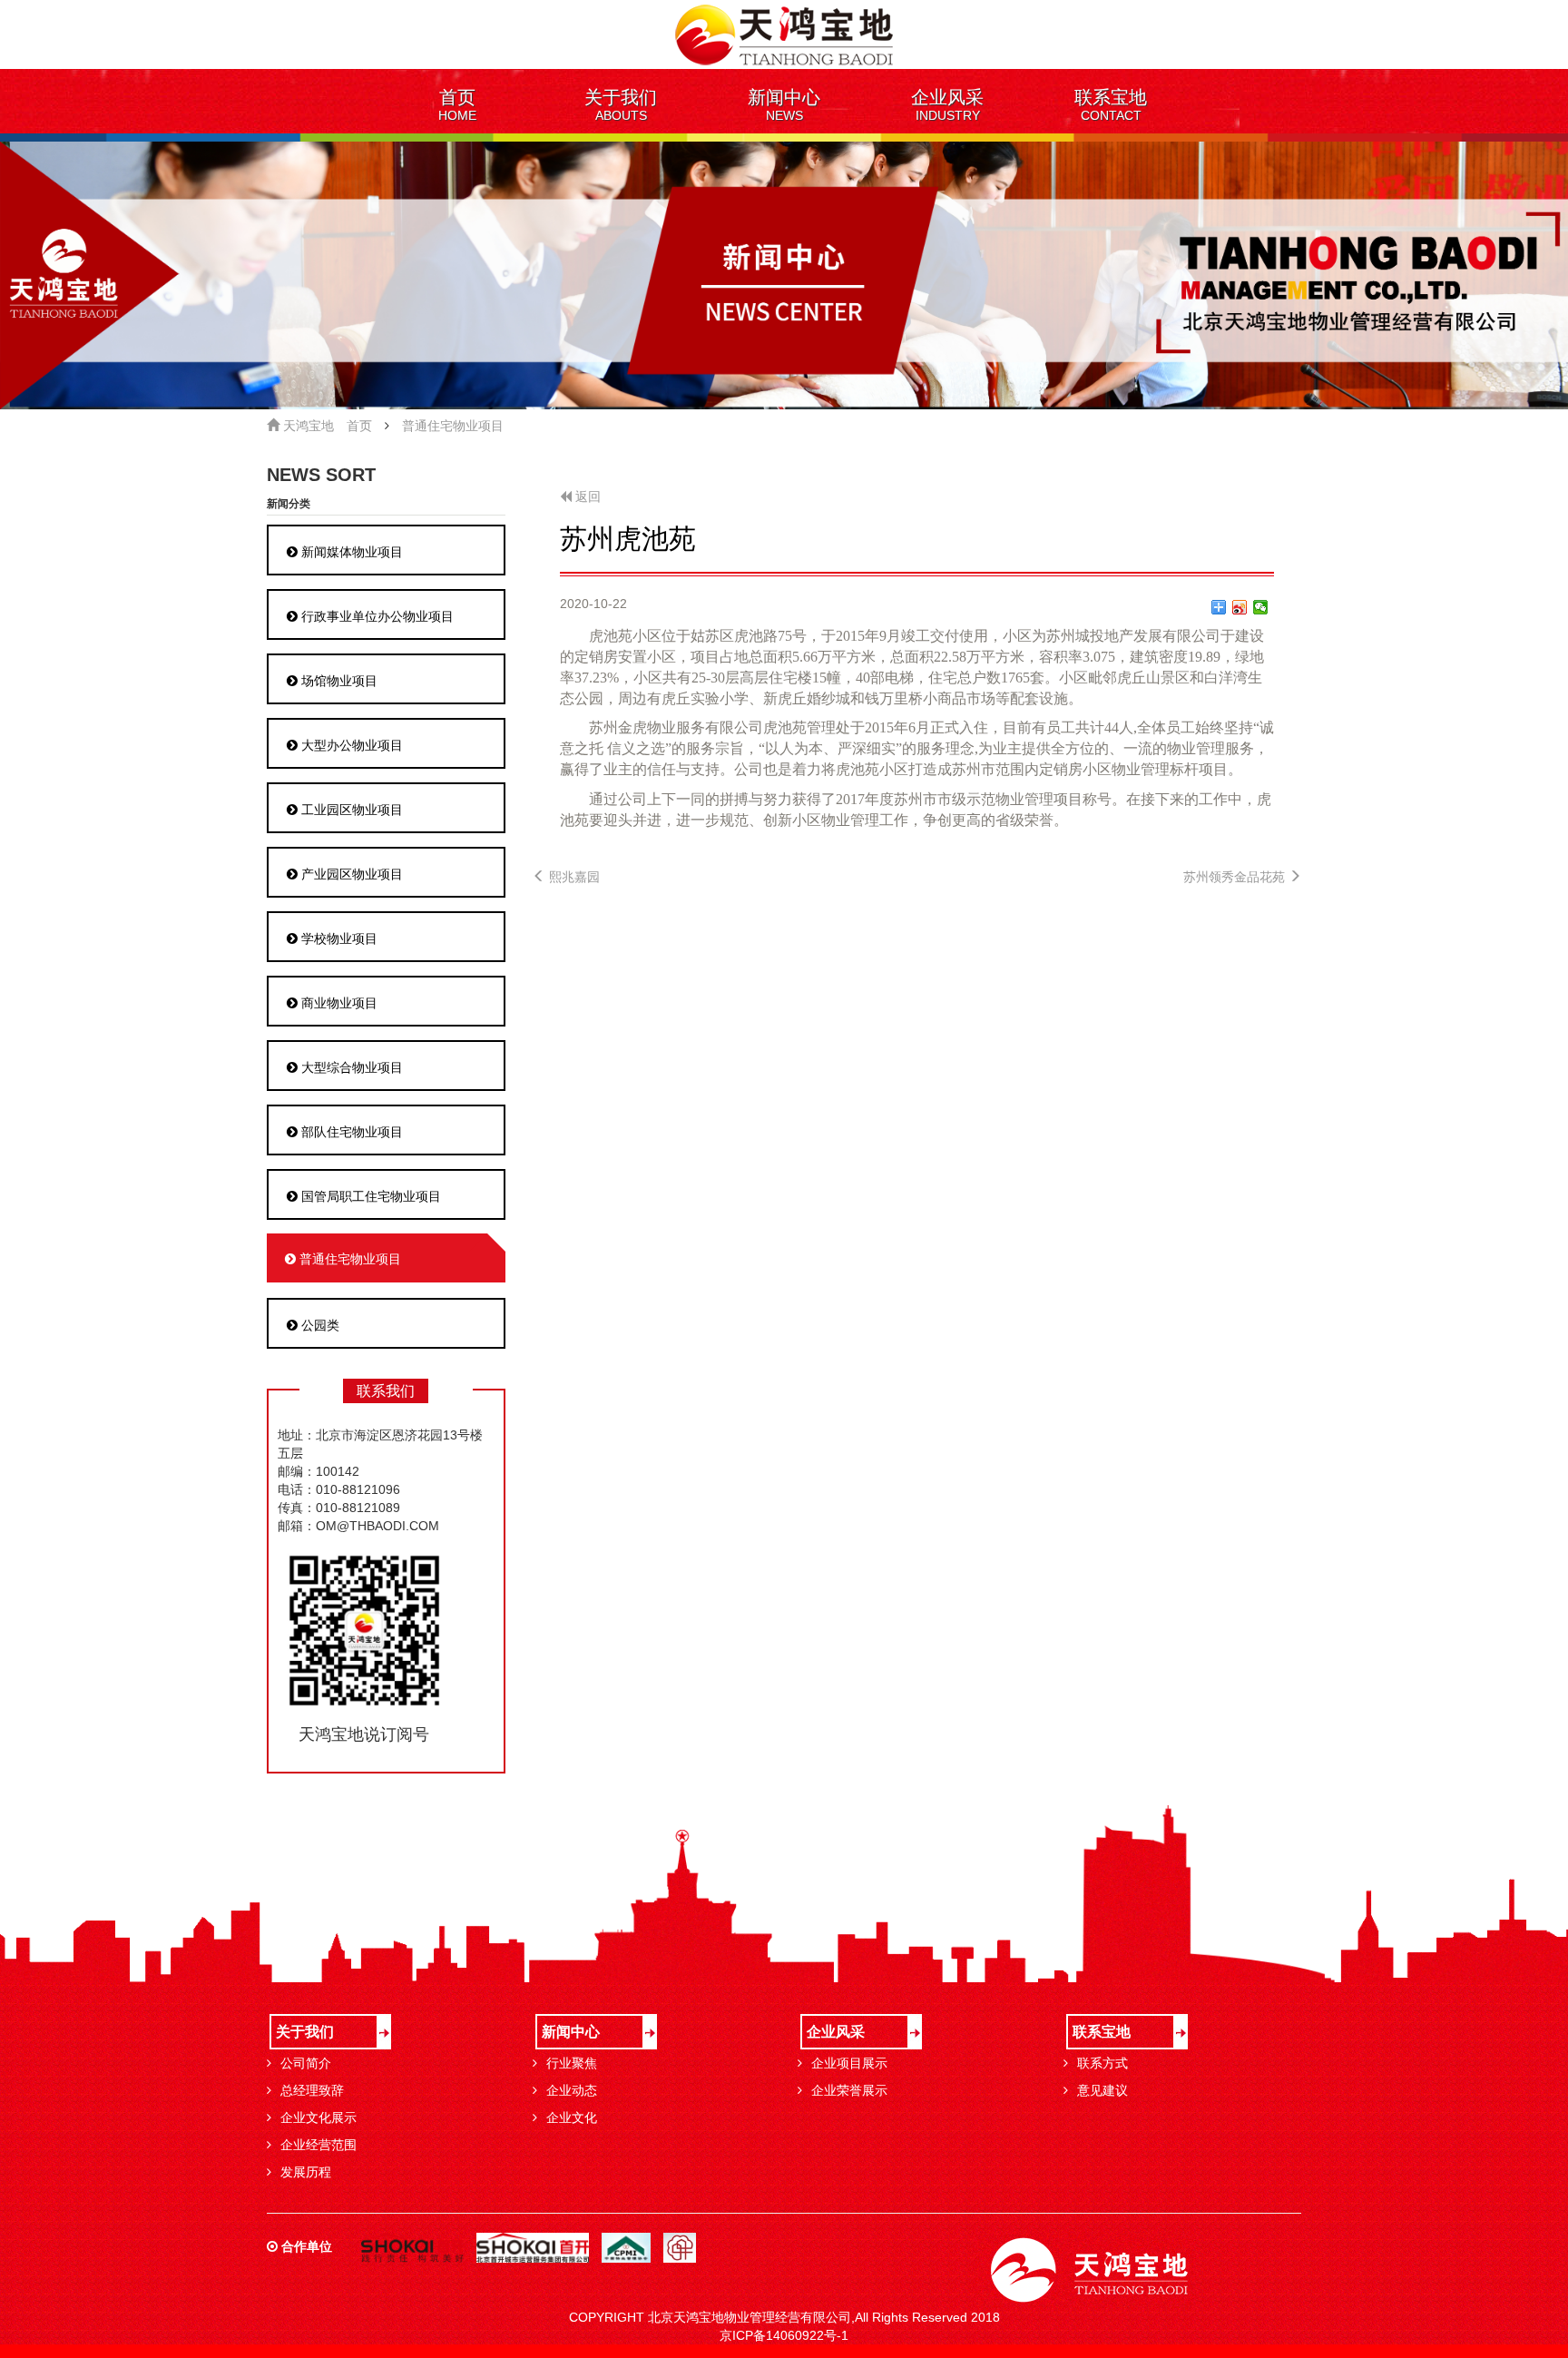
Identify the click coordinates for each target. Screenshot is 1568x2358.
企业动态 (572, 2090)
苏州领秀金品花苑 (1236, 877)
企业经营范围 (318, 2145)
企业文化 (572, 2117)
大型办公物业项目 (350, 745)
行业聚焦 (572, 2063)
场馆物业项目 (338, 681)
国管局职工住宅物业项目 (369, 1196)
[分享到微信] (1261, 607)
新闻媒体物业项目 (350, 552)
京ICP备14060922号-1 (784, 2335)
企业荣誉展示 (849, 2090)
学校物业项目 (338, 938)
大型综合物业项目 (350, 1067)
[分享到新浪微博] (1240, 607)
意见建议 (1102, 2090)
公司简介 (306, 2063)
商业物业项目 (338, 1003)
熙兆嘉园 (573, 877)
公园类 (318, 1325)
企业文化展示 (318, 2117)
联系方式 (1102, 2063)
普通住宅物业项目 (453, 426)
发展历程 (306, 2172)
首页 (359, 426)
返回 (586, 496)
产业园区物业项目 (350, 874)
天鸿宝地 (307, 426)
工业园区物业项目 (350, 810)
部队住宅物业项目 (350, 1132)
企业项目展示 (849, 2063)
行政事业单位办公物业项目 (376, 616)
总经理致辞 (312, 2090)
